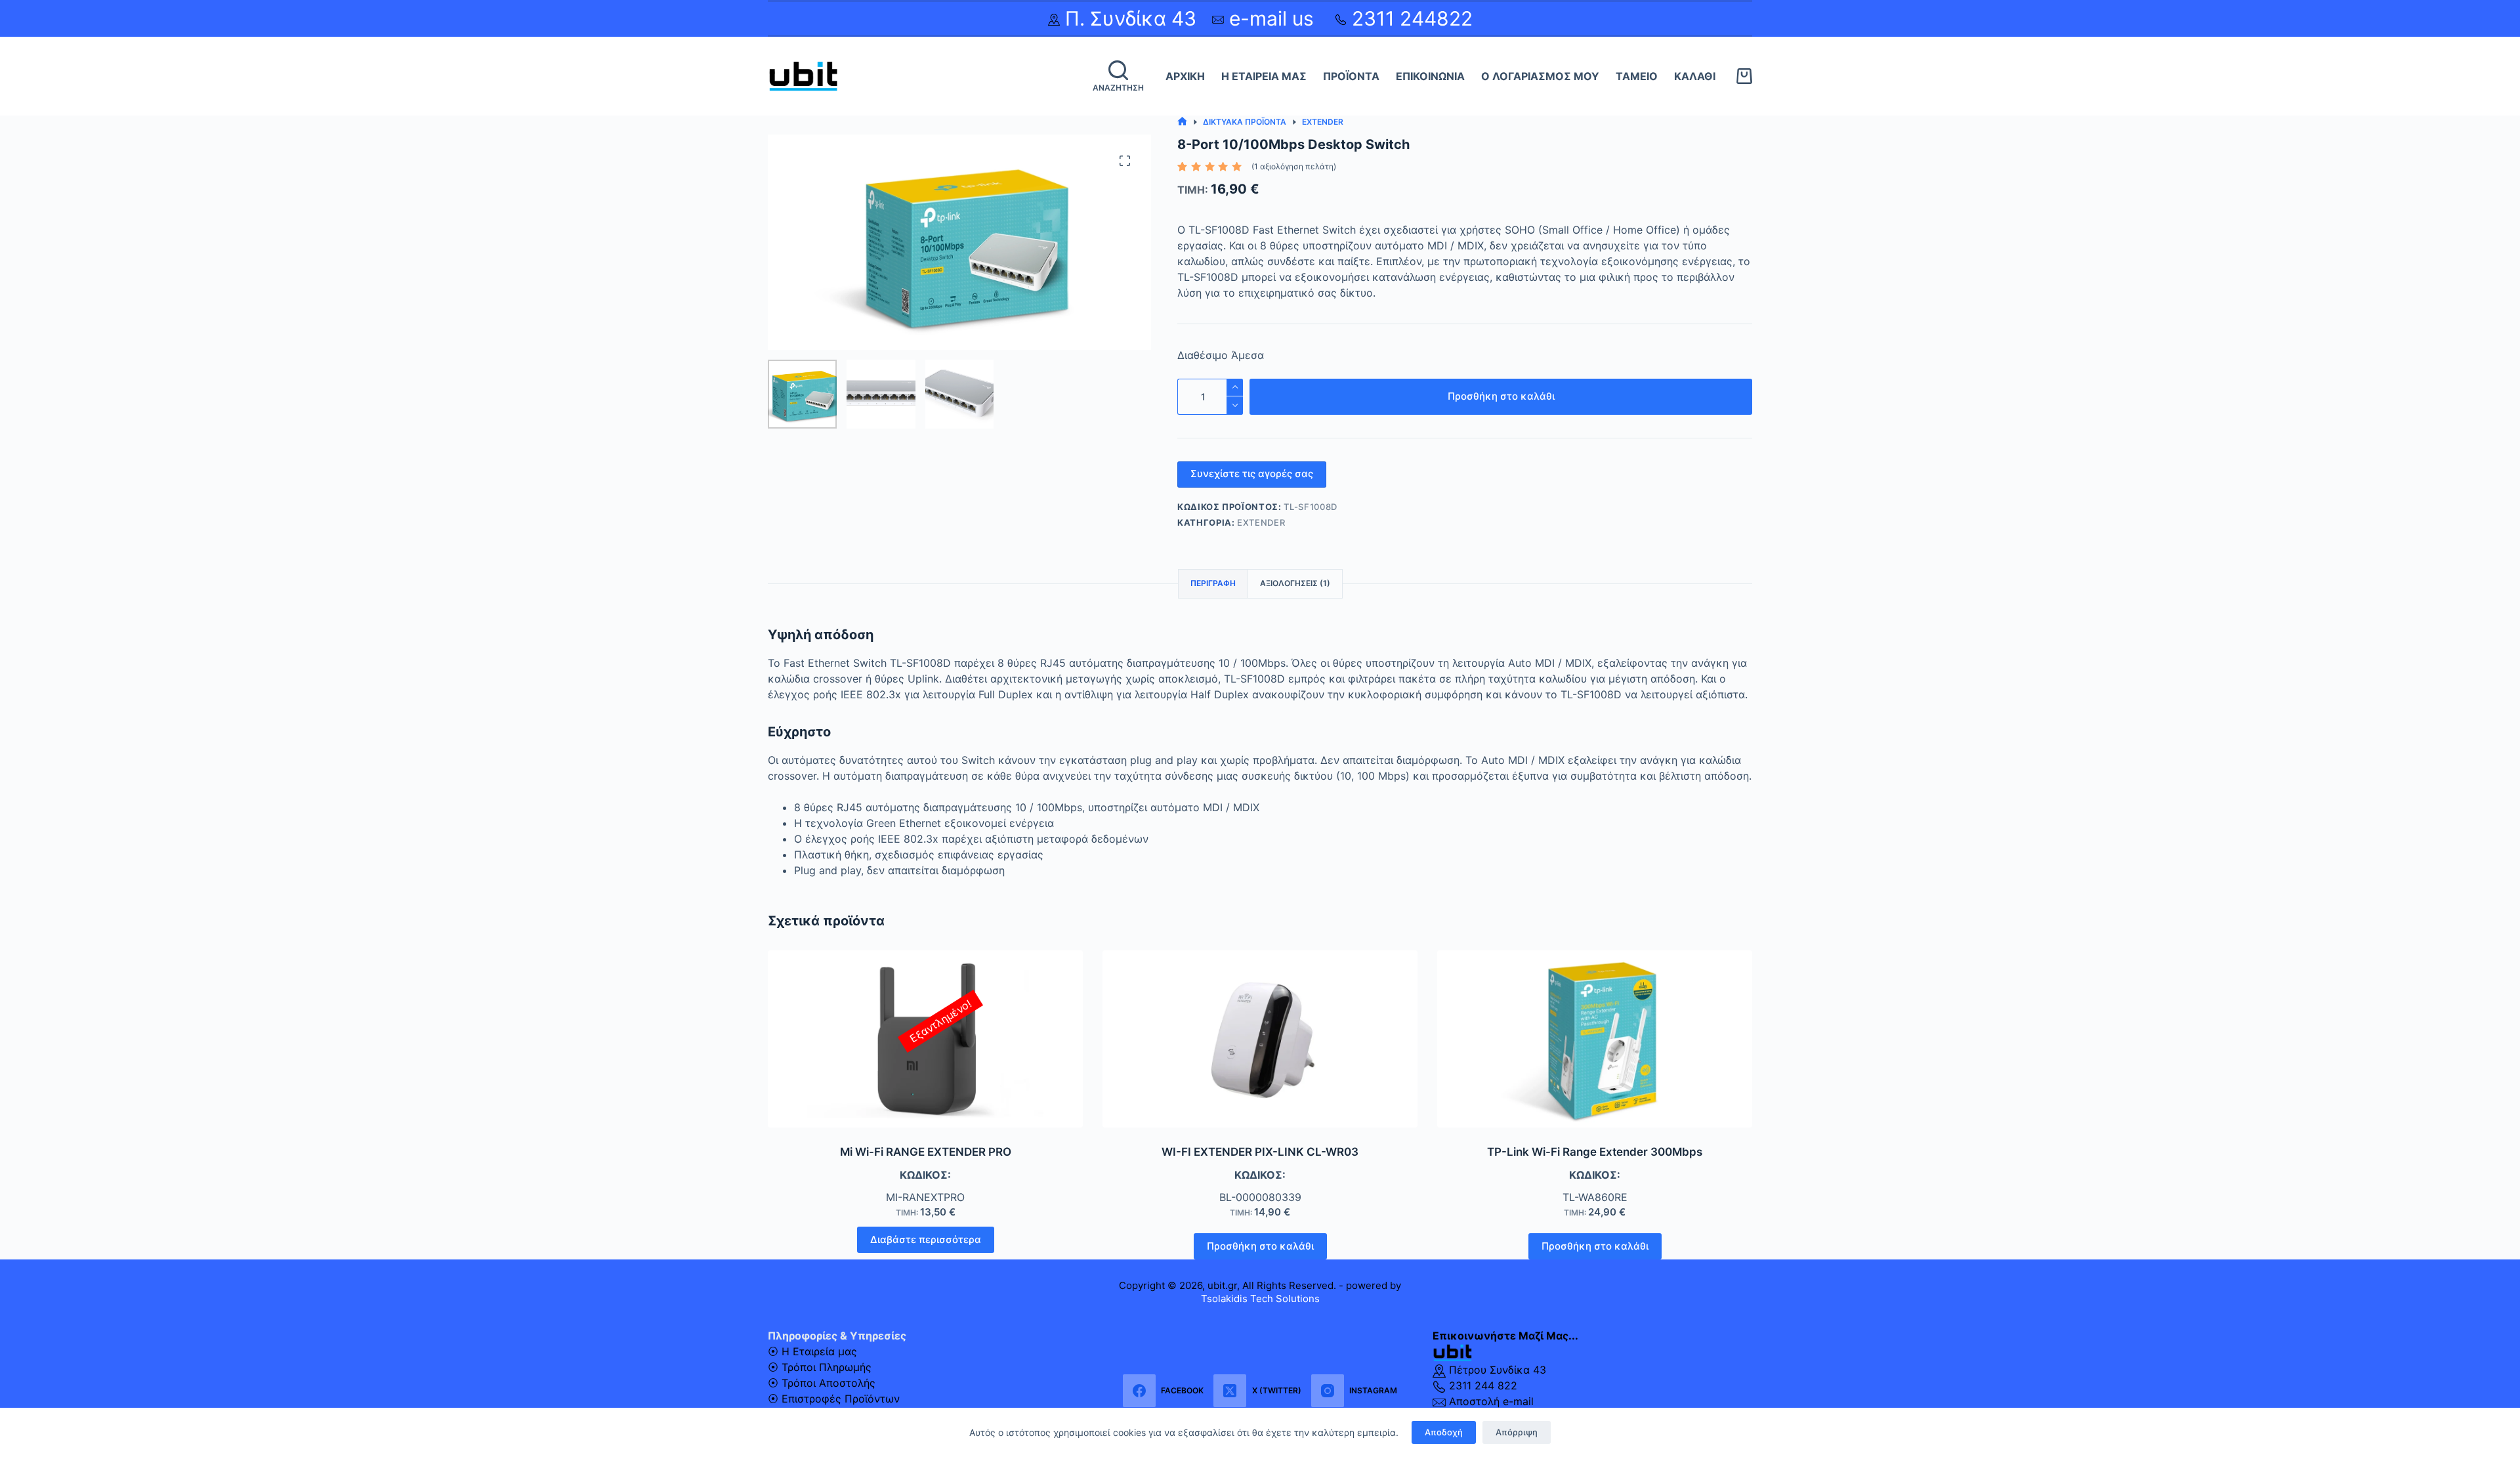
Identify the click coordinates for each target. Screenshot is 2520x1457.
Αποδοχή (1444, 1432)
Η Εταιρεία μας (1264, 76)
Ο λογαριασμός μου (1540, 76)
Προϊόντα (1351, 76)
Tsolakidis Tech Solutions (1260, 1299)
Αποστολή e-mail (1490, 1401)
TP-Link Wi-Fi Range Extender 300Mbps (1595, 1152)
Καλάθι (1695, 76)
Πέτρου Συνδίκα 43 (1496, 1370)
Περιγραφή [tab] (1213, 583)
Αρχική (1185, 76)
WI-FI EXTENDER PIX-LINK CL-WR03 (1260, 1152)
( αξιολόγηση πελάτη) (1294, 166)
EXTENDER (1261, 522)
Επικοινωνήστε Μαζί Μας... (1505, 1336)
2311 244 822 (1481, 1385)
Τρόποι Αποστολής (829, 1383)
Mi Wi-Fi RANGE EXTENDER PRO (926, 1152)
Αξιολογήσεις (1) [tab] (1295, 583)
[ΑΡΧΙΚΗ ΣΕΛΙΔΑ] (1182, 122)
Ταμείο (1637, 76)
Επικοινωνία (1430, 76)
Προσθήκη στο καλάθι (1501, 396)
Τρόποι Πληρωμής (827, 1367)
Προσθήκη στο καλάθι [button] (1260, 1246)
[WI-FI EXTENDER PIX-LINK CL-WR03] (1260, 1039)
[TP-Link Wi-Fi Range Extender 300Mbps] (1595, 1039)
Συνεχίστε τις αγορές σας (1252, 474)
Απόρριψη (1517, 1432)
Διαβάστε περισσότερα (926, 1239)
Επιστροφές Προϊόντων (841, 1399)
